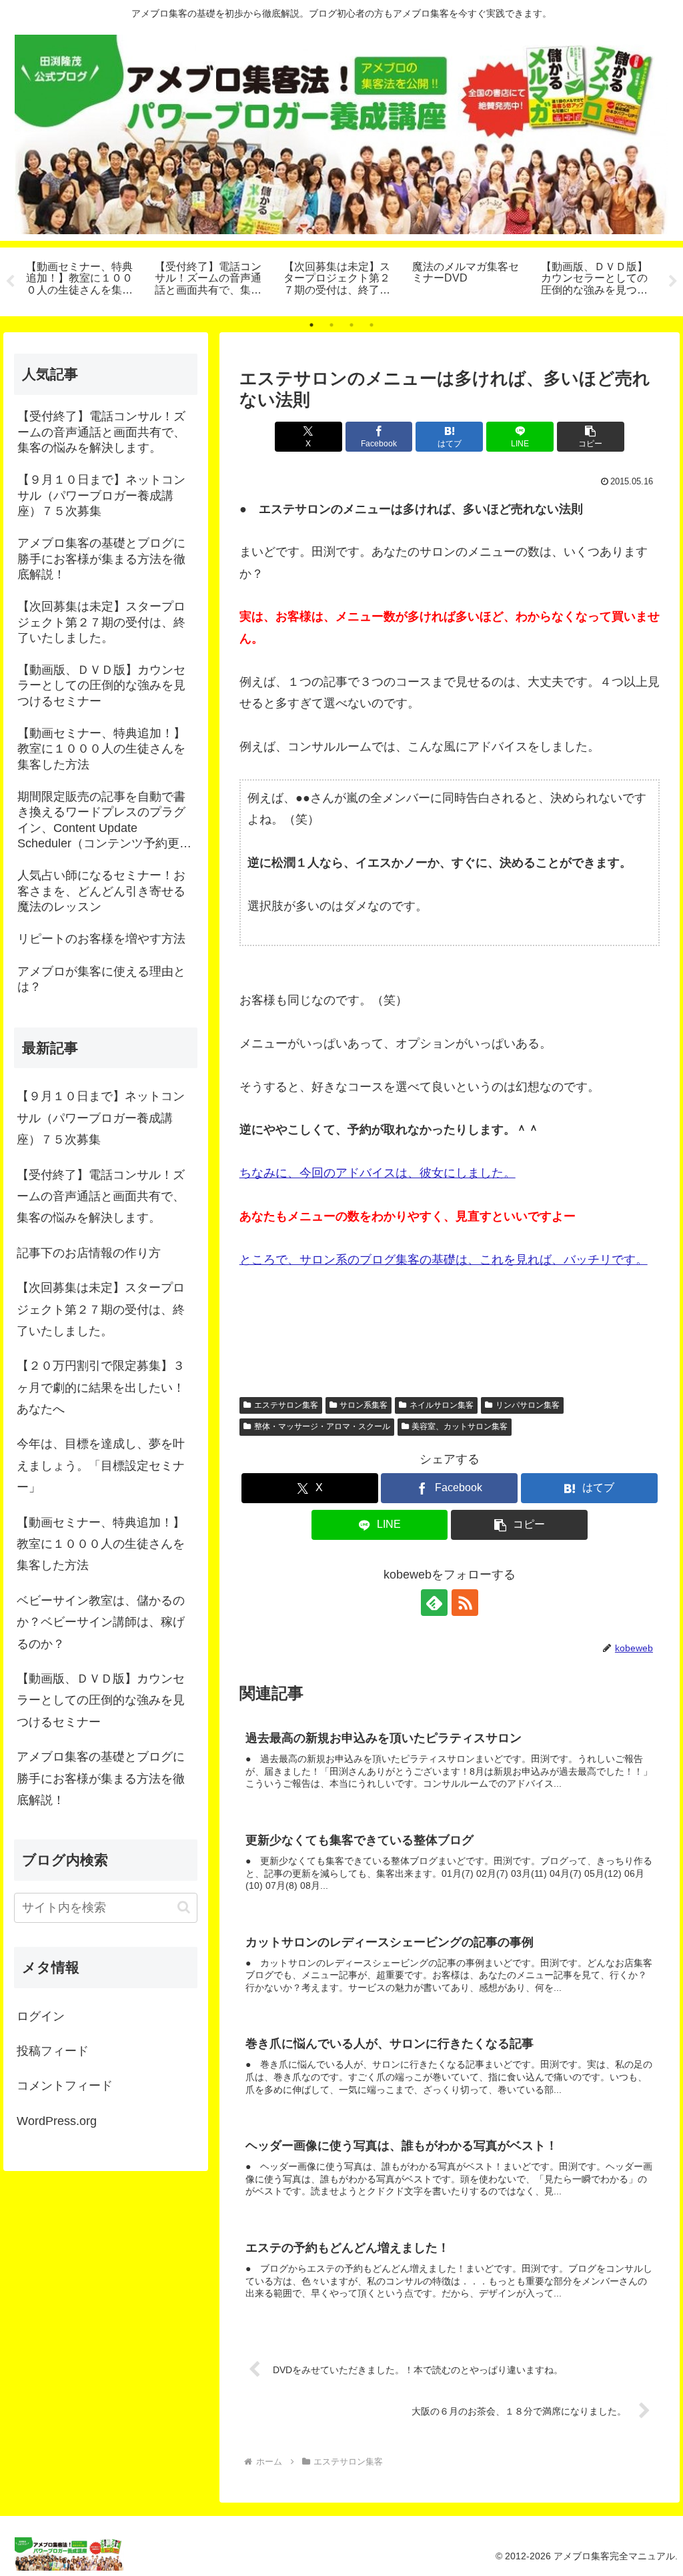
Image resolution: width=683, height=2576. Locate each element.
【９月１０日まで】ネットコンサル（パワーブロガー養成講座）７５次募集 (101, 1118)
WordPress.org (57, 2121)
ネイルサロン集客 (442, 1405)
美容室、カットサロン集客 (460, 1426)
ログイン (41, 2016)
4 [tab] (372, 325)
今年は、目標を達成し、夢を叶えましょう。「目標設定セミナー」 (101, 1465)
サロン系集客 (364, 1405)
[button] (591, 437)
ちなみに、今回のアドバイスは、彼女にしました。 (378, 1173)
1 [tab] (311, 325)
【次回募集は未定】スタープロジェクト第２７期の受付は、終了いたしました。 (101, 1309)
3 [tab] (352, 325)
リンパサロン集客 (528, 1405)
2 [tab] (331, 325)
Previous (10, 282)
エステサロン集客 (286, 1405)
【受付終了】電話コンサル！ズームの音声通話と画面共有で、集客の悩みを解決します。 (101, 1197)
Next (673, 282)
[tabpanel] (83, 280)
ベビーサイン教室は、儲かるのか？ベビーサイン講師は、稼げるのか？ (101, 1622)
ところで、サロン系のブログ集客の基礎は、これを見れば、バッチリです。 (444, 1260)
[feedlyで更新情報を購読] (434, 1603)
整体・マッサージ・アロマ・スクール (322, 1426)
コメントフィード (65, 2086)
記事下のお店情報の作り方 (89, 1253)
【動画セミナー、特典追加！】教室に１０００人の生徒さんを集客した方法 (101, 1544)
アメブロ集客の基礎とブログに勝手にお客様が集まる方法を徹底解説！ (101, 1778)
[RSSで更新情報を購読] (465, 1603)
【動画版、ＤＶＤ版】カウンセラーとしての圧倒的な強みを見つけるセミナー (101, 1700)
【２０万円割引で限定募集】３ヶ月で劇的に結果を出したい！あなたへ (101, 1387)
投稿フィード (53, 2051)
